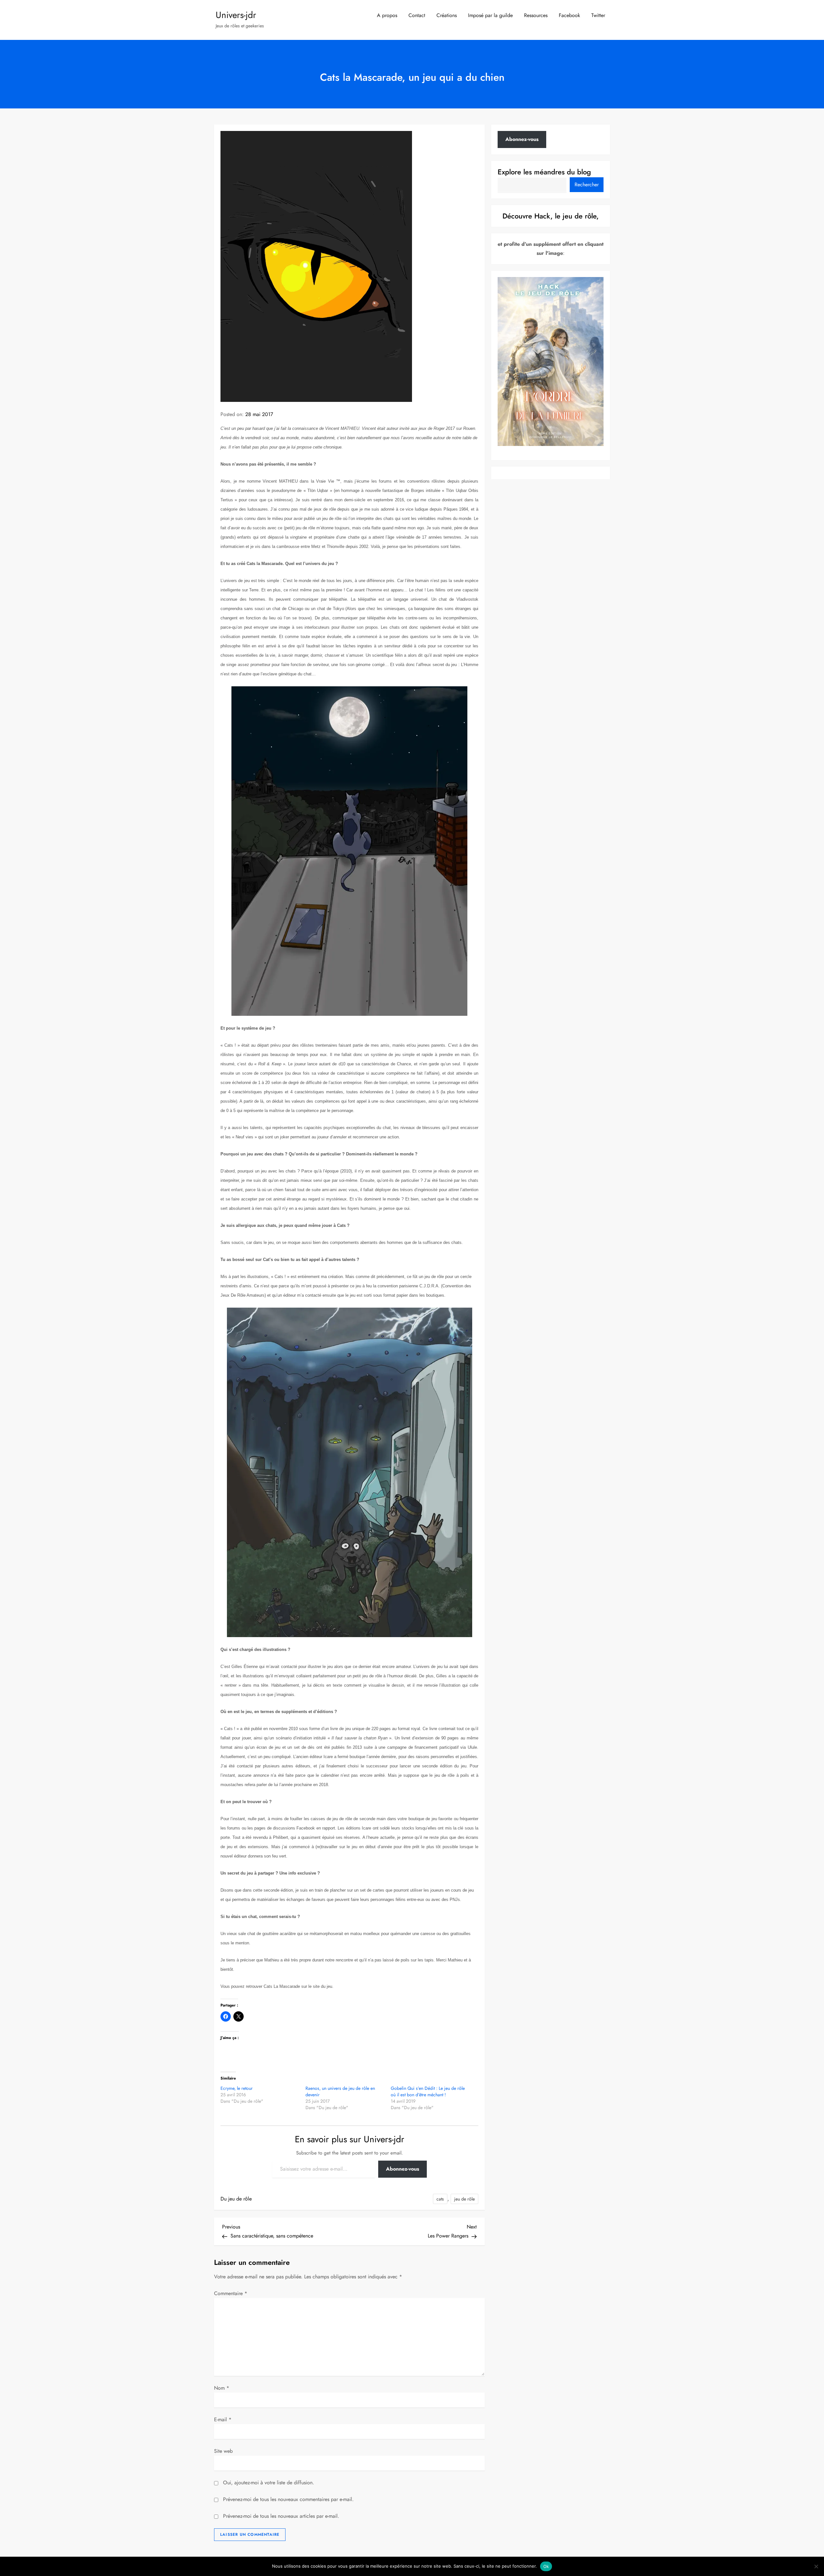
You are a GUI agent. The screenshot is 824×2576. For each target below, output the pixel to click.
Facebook (569, 15)
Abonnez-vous (403, 2169)
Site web (223, 2451)
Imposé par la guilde (490, 15)
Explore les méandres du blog (544, 171)
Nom (222, 2388)
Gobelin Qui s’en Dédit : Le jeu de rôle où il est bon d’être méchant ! (428, 2091)
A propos (387, 15)
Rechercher (587, 184)
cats (440, 2199)
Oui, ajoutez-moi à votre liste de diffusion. (268, 2483)
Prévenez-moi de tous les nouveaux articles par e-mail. (281, 2516)
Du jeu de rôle (236, 2199)
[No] (816, 2566)
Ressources (536, 15)
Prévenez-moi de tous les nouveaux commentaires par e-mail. (288, 2499)
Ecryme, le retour (237, 2088)
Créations (447, 15)
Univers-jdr (236, 15)
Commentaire (231, 2293)
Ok (546, 2566)
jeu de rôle (464, 2199)
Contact (417, 15)
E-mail (223, 2419)
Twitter (598, 15)
